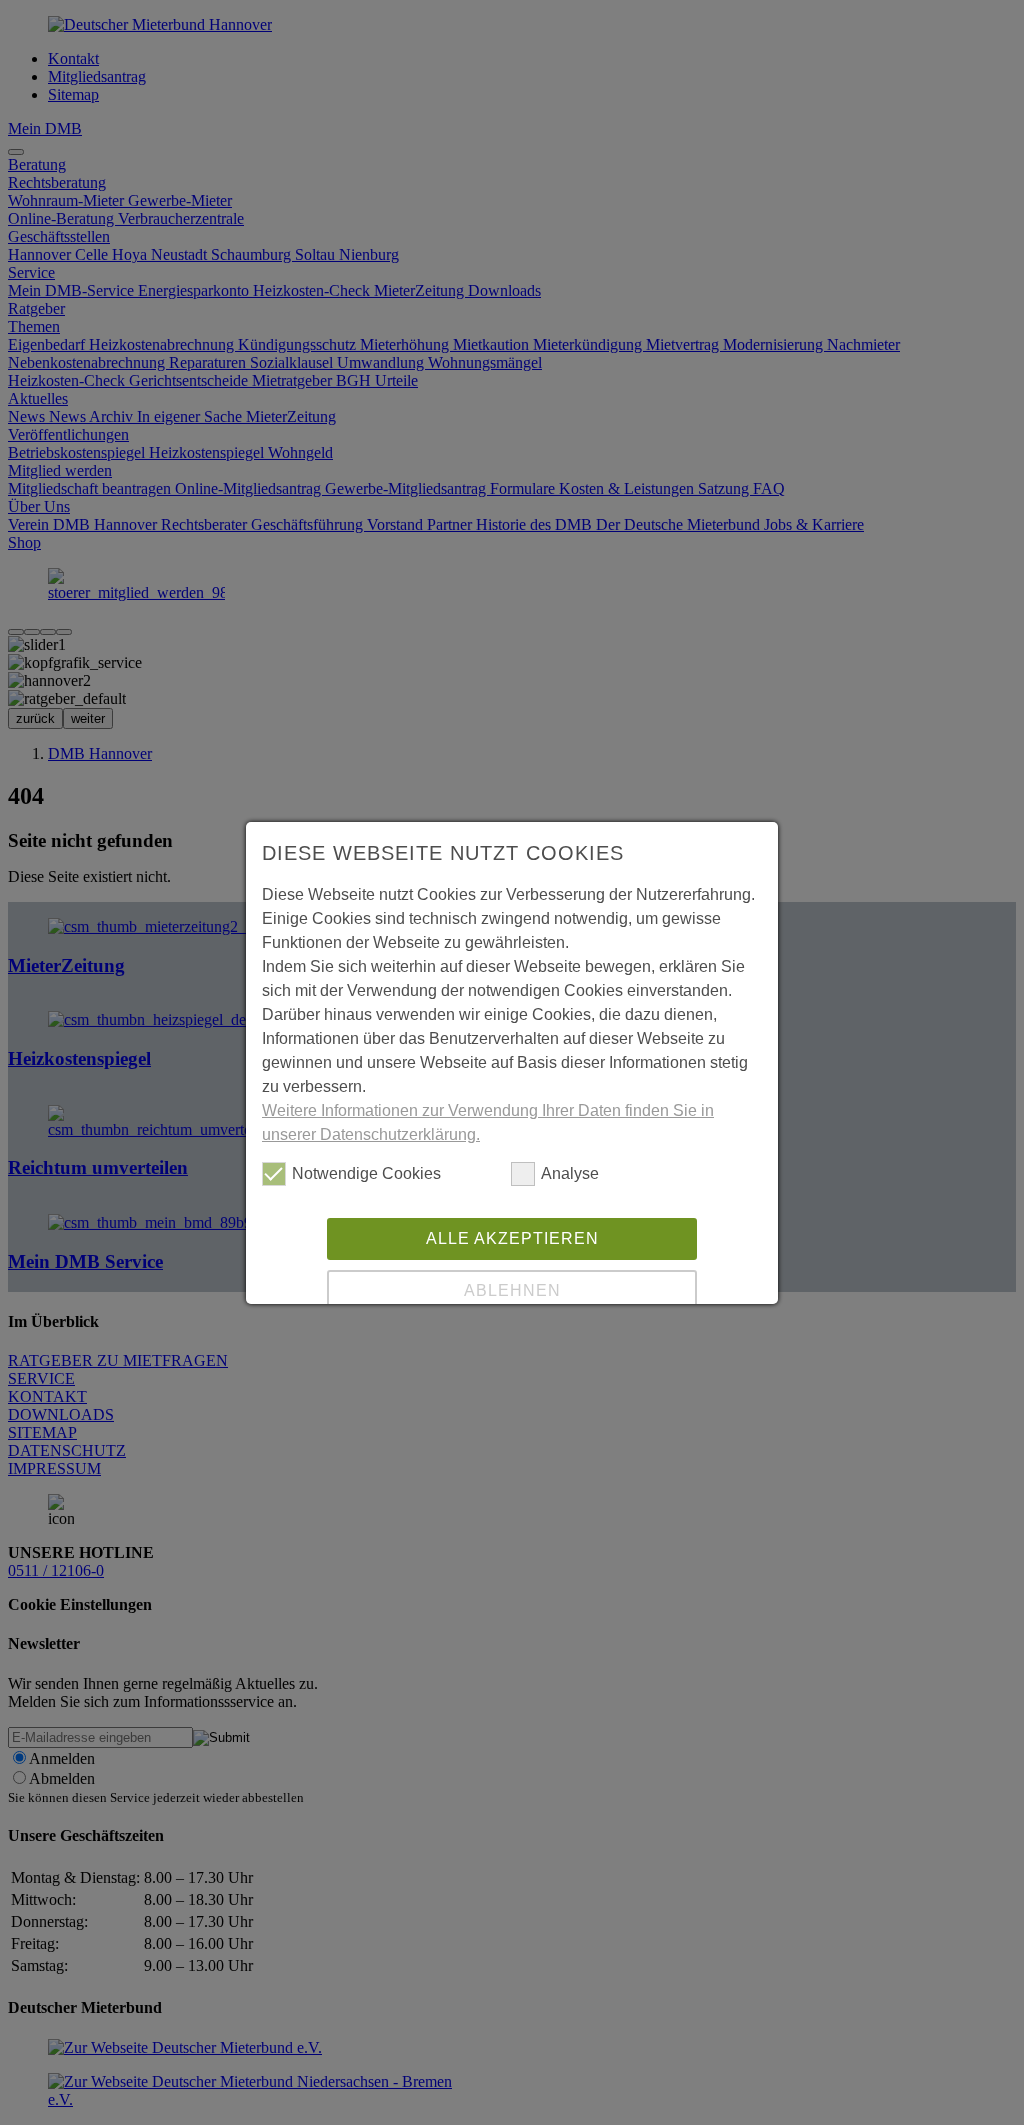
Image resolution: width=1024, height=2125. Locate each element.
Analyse (570, 1173)
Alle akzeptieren (512, 1238)
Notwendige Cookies (366, 1173)
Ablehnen (512, 1290)
